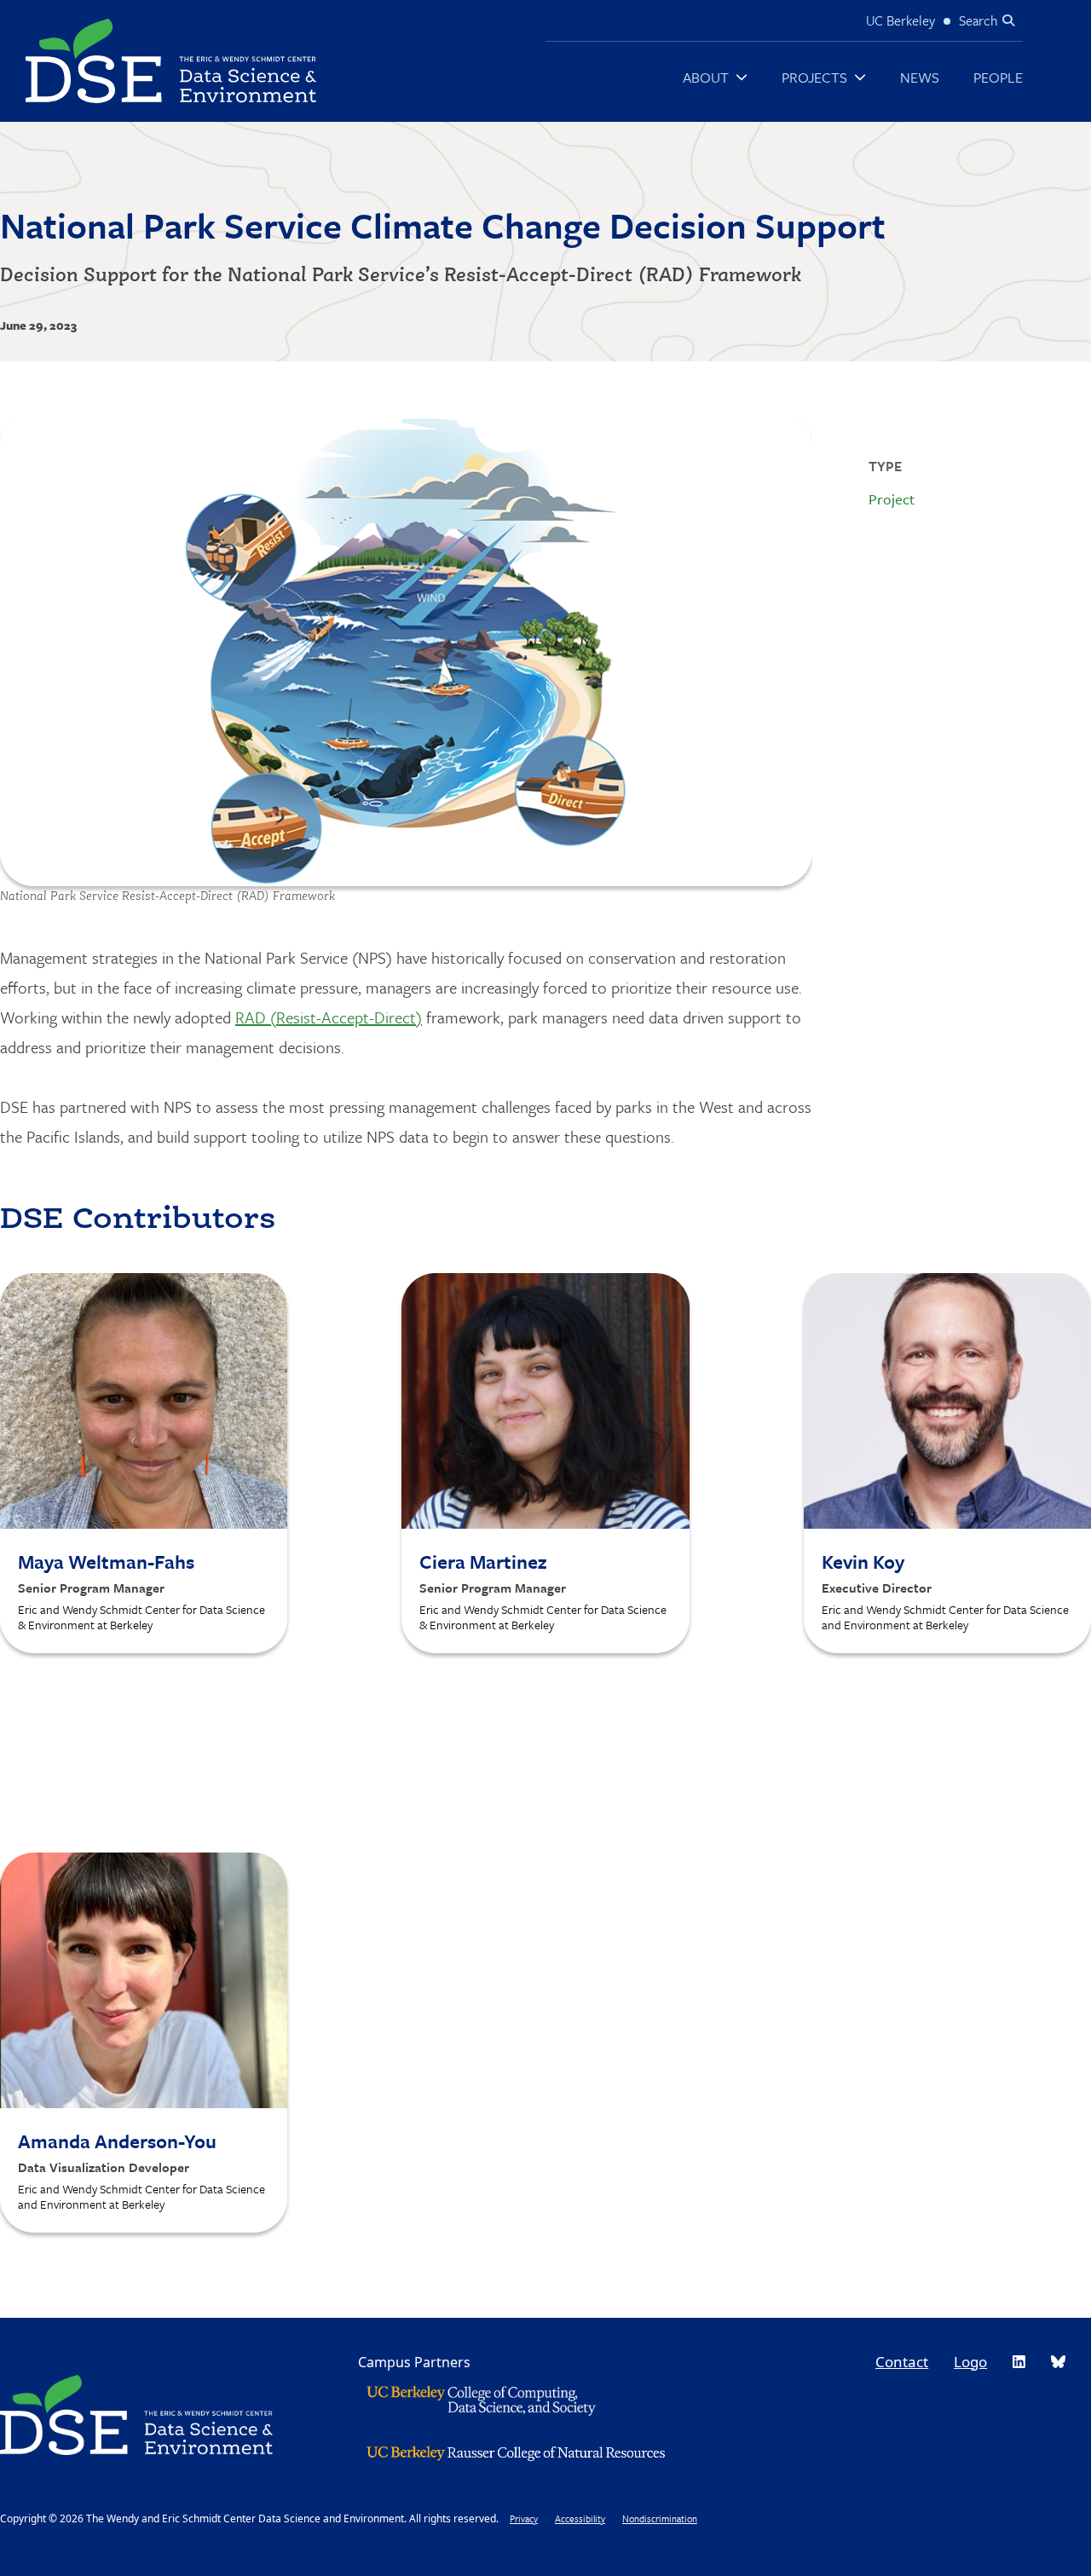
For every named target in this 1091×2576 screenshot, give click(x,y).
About (706, 77)
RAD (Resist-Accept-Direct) (329, 1017)
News (920, 77)
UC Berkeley (901, 20)
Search (978, 20)
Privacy (524, 2518)
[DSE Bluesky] (1058, 2362)
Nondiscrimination (660, 2518)
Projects (814, 77)
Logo (970, 2362)
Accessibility (580, 2518)
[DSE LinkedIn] (1019, 2362)
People (998, 77)
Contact (902, 2362)
